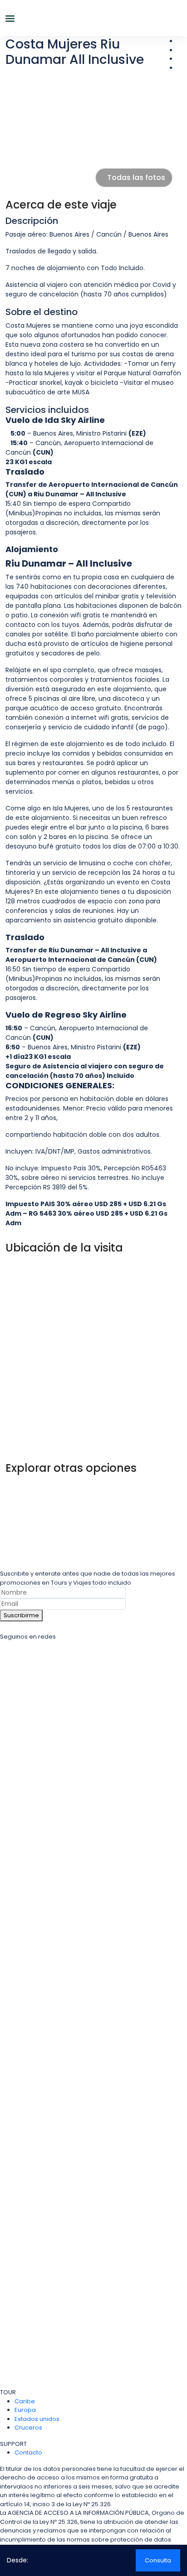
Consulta (158, 2560)
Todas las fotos (136, 177)
